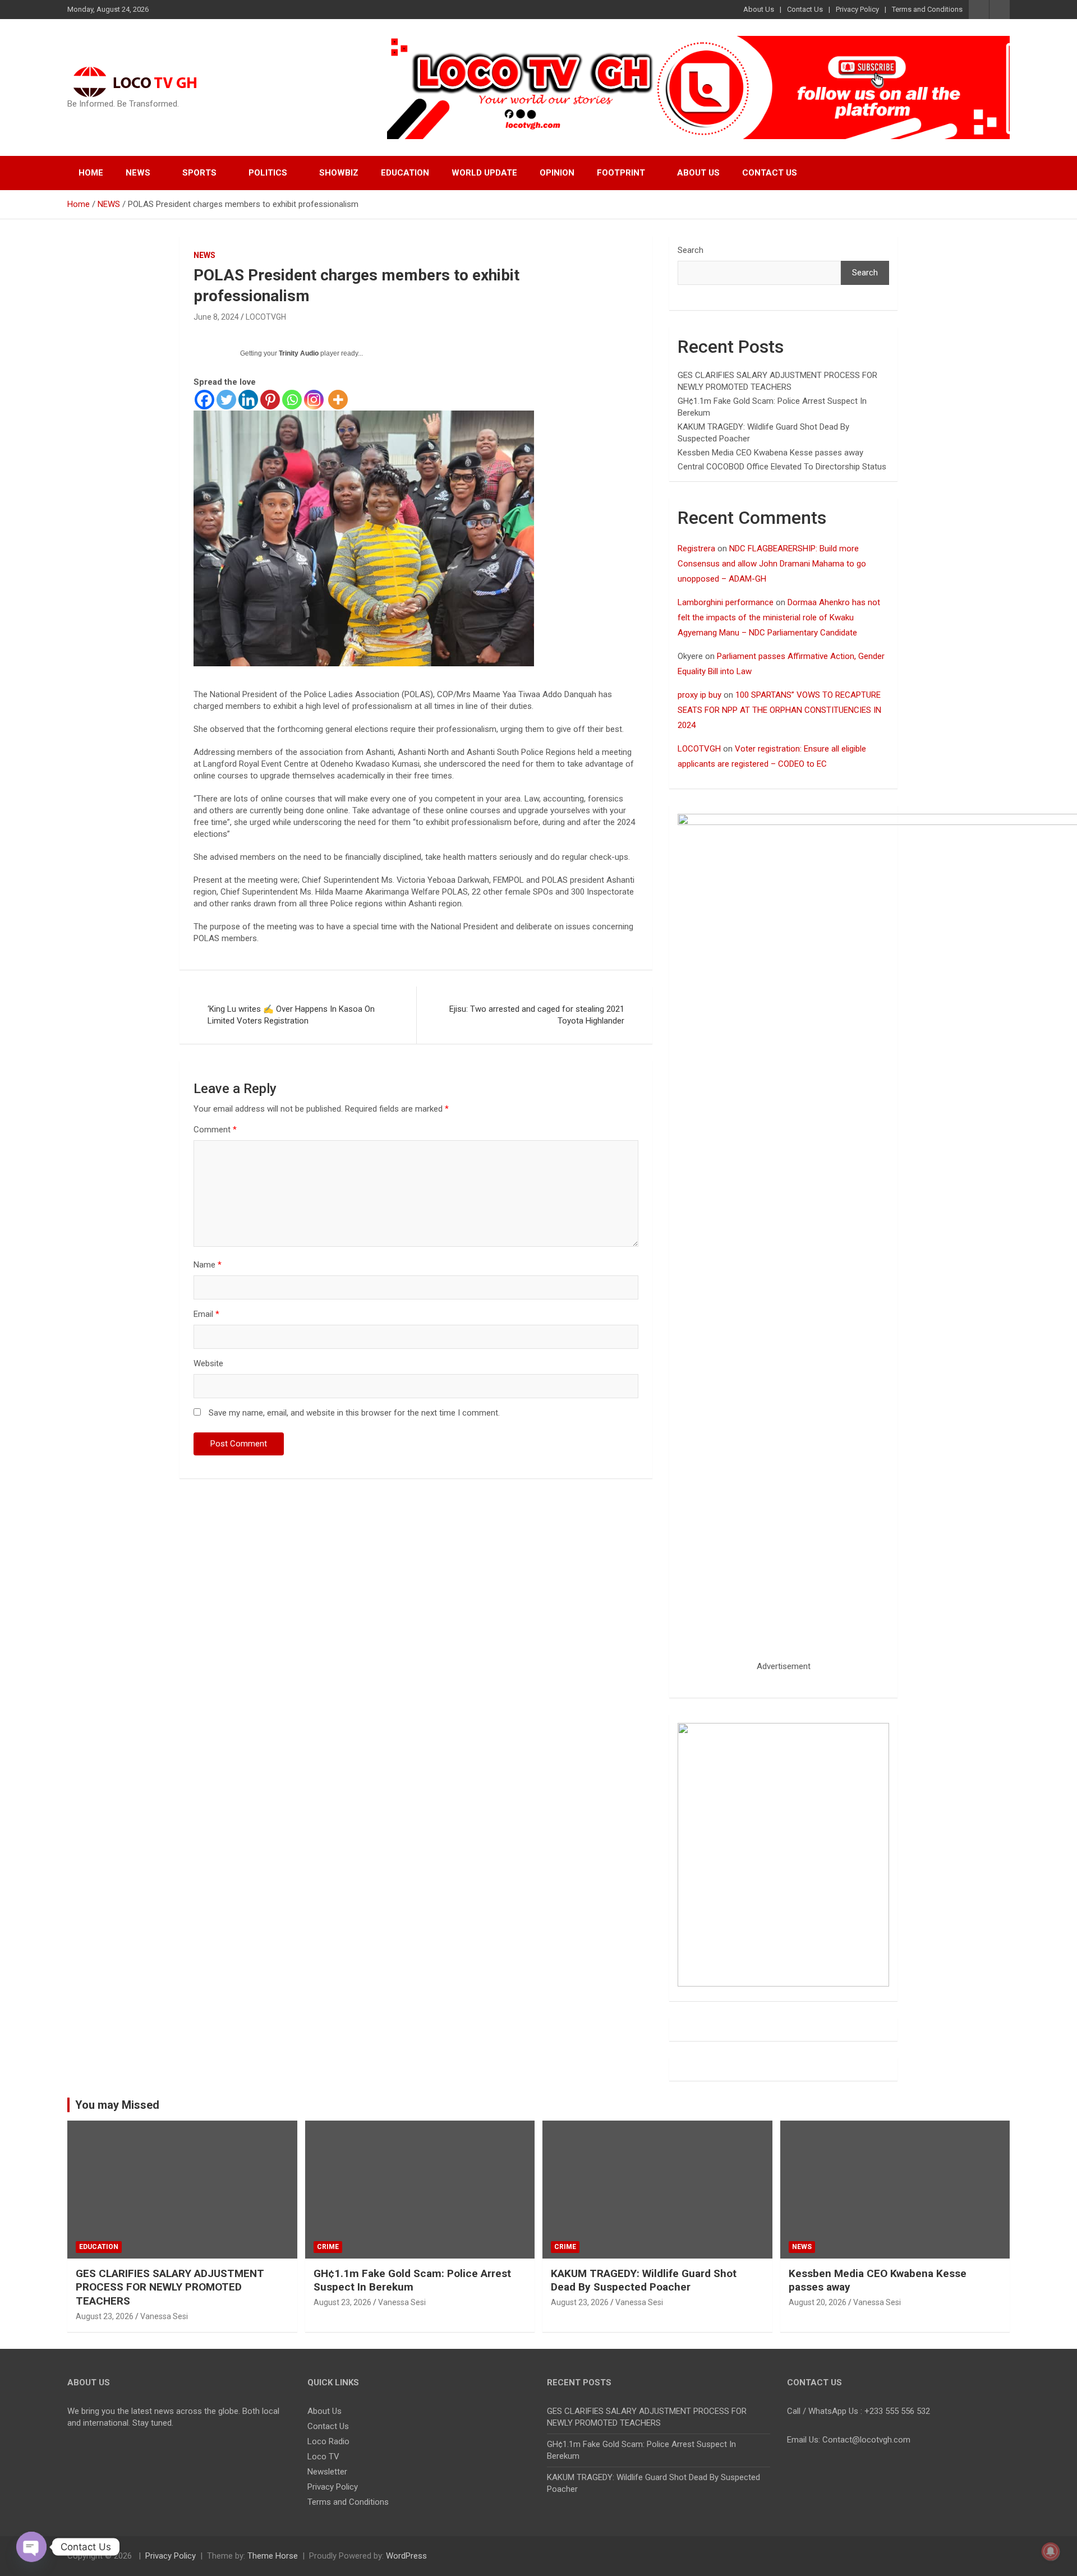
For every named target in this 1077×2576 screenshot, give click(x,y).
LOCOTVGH (266, 317)
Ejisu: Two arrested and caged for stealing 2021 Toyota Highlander (537, 1015)
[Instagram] (314, 400)
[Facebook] (204, 400)
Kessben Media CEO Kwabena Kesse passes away (770, 453)
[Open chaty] (31, 2547)
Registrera (696, 549)
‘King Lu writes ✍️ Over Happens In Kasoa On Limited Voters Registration (291, 1015)
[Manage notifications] (1051, 2551)
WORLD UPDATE (484, 173)
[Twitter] (226, 400)
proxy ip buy (699, 695)
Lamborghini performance (726, 602)
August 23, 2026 (105, 2316)
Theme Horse (273, 2556)
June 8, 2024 (216, 317)
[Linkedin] (248, 400)
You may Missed (117, 2105)
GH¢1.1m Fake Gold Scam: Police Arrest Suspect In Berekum (412, 2280)
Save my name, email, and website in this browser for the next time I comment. (354, 1413)
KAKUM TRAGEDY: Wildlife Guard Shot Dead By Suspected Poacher (644, 2280)
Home (91, 173)
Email (206, 1314)
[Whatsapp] (292, 400)
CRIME (328, 2247)
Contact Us (805, 9)
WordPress (406, 2556)
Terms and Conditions (927, 9)
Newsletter (327, 2472)
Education (405, 173)
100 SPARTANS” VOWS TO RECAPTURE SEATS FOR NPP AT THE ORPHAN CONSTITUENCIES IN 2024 (779, 710)
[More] (338, 400)
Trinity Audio (299, 353)
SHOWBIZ (339, 173)
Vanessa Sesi (164, 2316)
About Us (759, 9)
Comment (215, 1130)
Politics (268, 173)
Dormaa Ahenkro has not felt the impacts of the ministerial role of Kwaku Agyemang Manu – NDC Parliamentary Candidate (779, 617)
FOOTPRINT (621, 173)
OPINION (557, 173)
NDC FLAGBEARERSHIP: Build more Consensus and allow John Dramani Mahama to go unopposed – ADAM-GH (772, 564)
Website (208, 1363)
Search (691, 250)
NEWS (204, 255)
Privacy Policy (857, 9)
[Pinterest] (270, 400)
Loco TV (323, 2457)
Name (208, 1265)
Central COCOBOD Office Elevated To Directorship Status (782, 467)
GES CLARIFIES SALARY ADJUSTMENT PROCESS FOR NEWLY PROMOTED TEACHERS (170, 2287)
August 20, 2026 (818, 2302)
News (138, 173)
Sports (199, 173)
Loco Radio (328, 2441)
